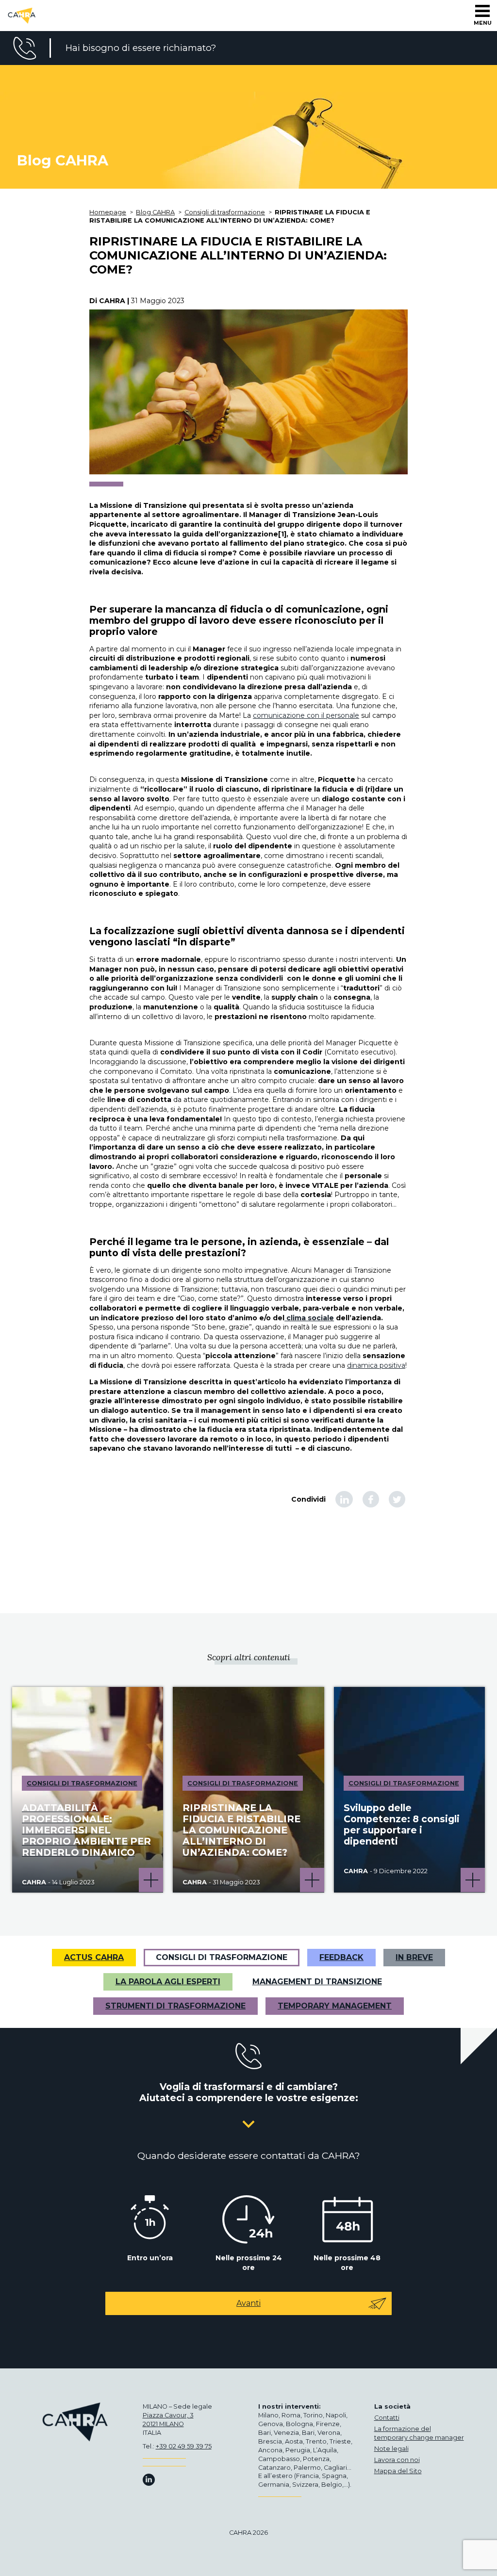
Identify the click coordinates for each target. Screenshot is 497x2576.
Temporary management (335, 2006)
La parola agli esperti (168, 1982)
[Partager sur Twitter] (397, 1499)
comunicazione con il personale (306, 715)
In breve (414, 1957)
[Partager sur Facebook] (371, 1499)
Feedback (341, 1957)
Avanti (248, 2303)
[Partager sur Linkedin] (344, 1499)
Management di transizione (317, 1982)
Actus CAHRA (94, 1957)
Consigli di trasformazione (222, 1957)
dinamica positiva (376, 1365)
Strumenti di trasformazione (175, 2006)
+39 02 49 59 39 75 (184, 2446)
